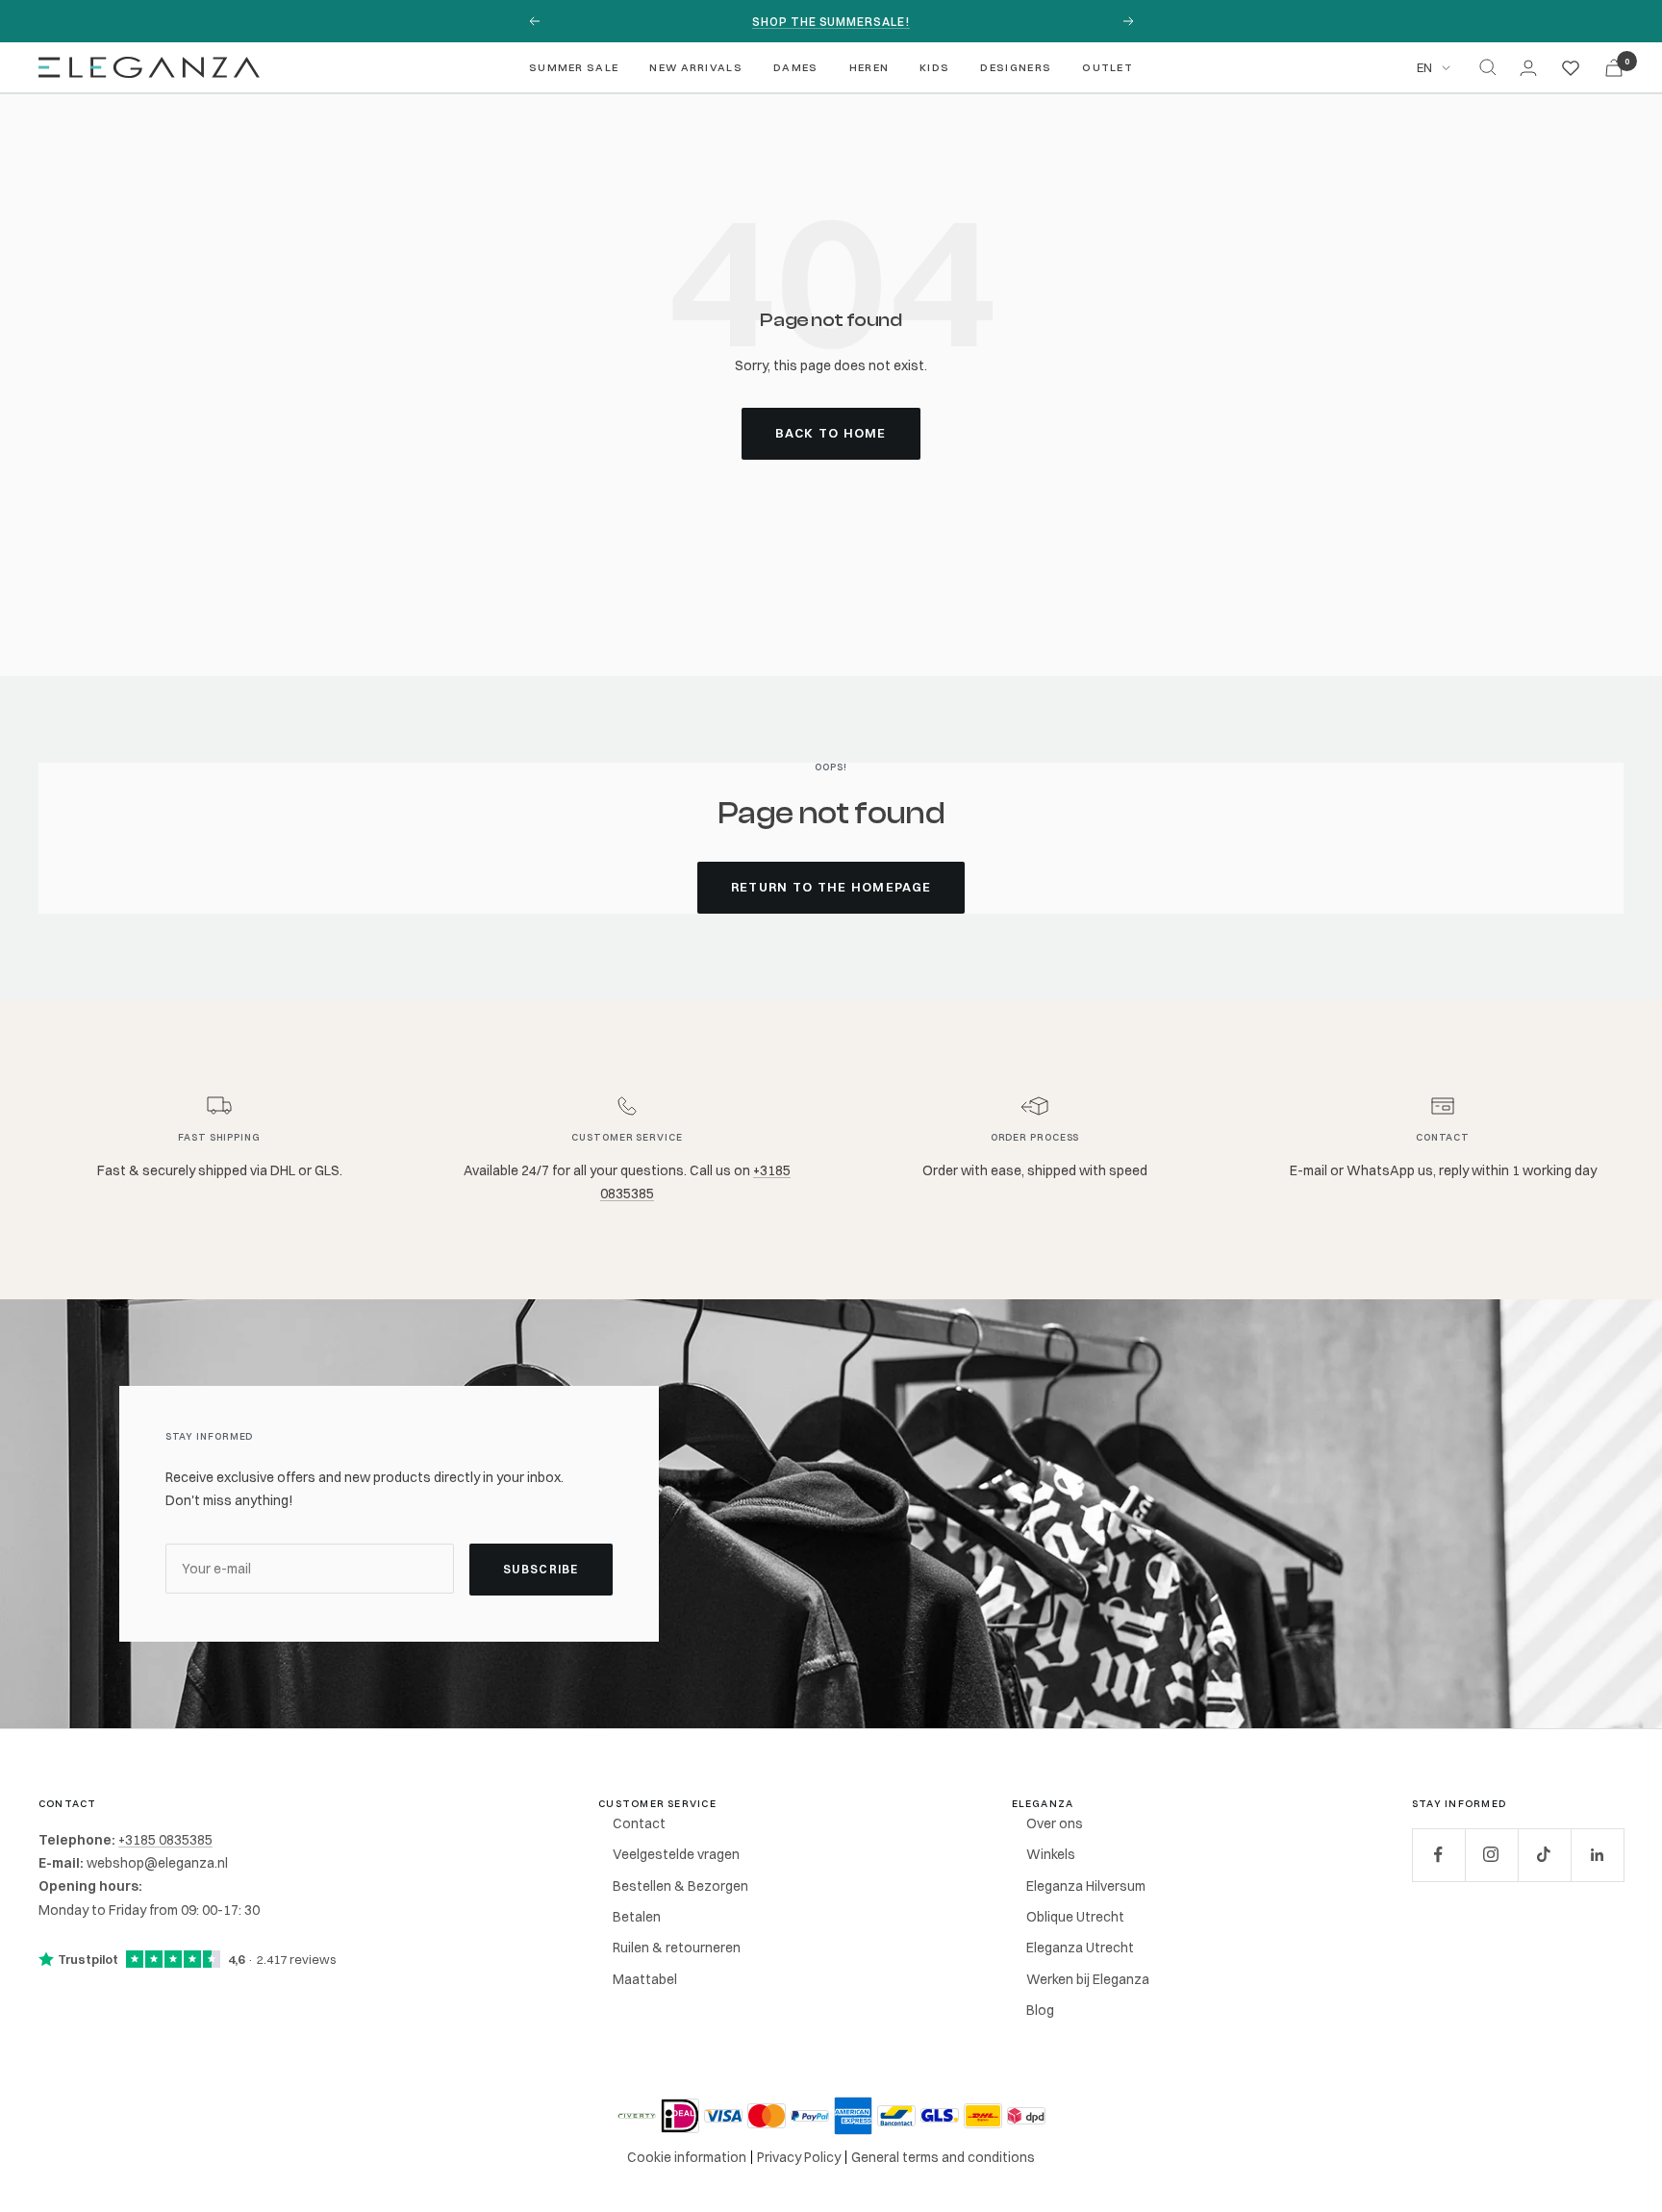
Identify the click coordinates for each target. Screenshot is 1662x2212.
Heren (869, 67)
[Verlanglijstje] (1571, 67)
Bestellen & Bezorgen (680, 1886)
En (1424, 67)
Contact (639, 1823)
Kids (934, 67)
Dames (796, 67)
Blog (1040, 2010)
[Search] (1488, 67)
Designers (1016, 67)
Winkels (1051, 1854)
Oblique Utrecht (1075, 1917)
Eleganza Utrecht (1080, 1948)
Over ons (1055, 1823)
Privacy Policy (799, 2157)
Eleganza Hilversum (1086, 1886)
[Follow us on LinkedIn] (1597, 1855)
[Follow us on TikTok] (1544, 1855)
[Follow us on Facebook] (1438, 1855)
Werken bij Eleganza (1088, 1979)
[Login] (1528, 68)
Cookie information (687, 2157)
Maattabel (645, 1979)
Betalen (637, 1917)
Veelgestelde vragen (676, 1854)
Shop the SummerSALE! (831, 22)
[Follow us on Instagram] (1491, 1855)
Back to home (831, 433)
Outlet (1108, 67)
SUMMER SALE (574, 67)
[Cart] (1614, 68)
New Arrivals (696, 67)
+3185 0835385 (165, 1840)
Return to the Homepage (831, 887)
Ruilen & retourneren (677, 1948)
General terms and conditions (943, 2157)
